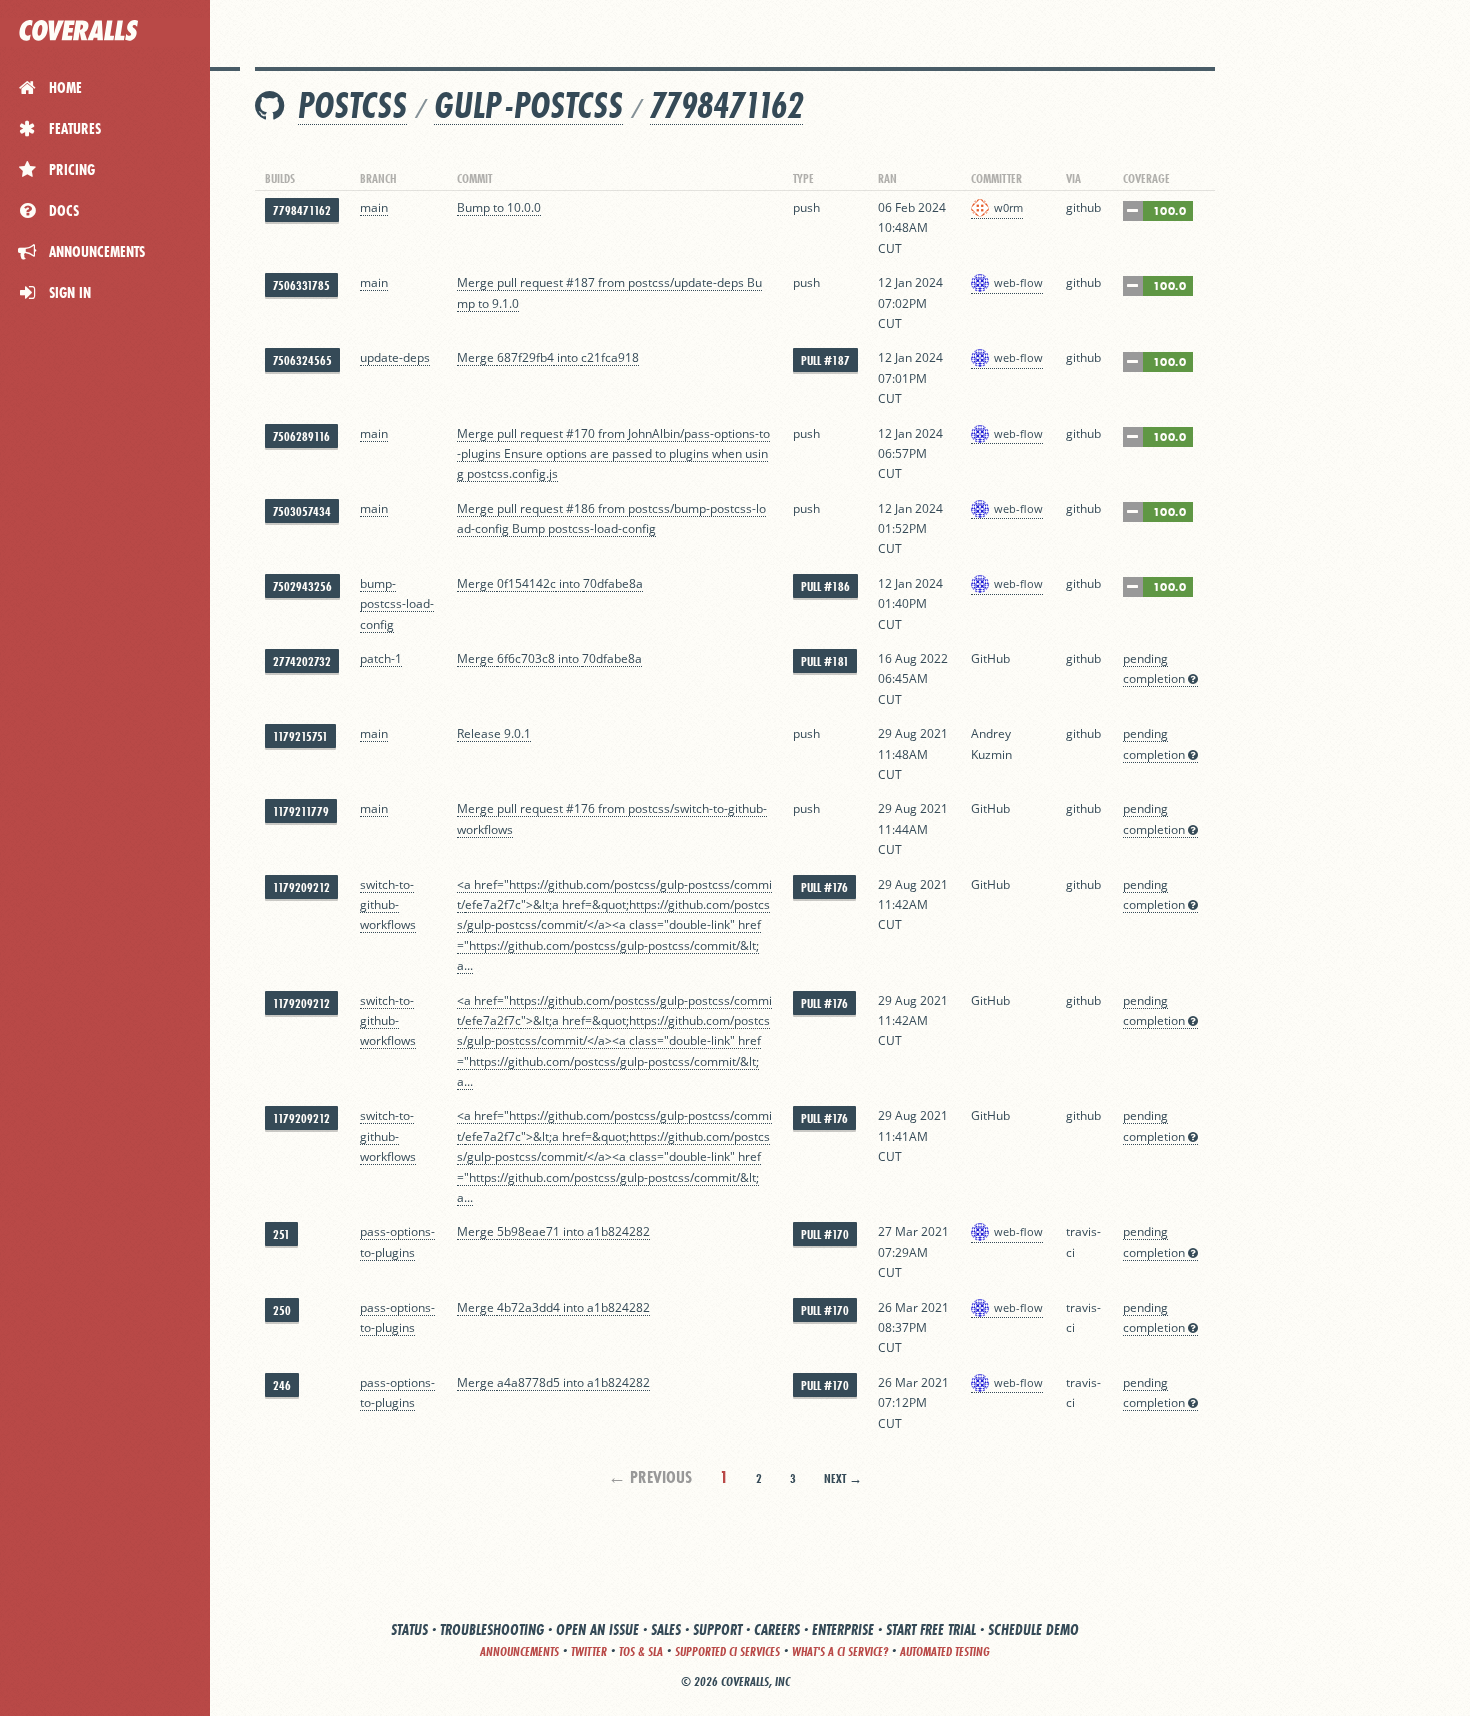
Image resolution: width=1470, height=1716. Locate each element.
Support (717, 1629)
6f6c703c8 (526, 658)
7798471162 (726, 105)
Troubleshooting (492, 1629)
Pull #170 (825, 1234)
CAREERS (777, 1629)
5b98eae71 (528, 1231)
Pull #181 (825, 661)
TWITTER (589, 1651)
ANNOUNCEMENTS (519, 1651)
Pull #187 (825, 360)
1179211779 (301, 811)
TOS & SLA (641, 1651)
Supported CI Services (727, 1651)
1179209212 (301, 887)
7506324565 (302, 360)
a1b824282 (618, 1231)
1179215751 (300, 736)
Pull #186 (825, 586)
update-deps (395, 357)
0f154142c (526, 583)
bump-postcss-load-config (397, 604)
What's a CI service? (840, 1651)
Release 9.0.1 (494, 733)
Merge (477, 357)
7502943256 (302, 586)
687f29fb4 (525, 357)
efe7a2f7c (493, 904)
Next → (843, 1478)
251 (281, 1234)
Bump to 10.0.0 (499, 207)
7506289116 (301, 436)
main (374, 207)
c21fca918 (610, 357)
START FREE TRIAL (931, 1629)
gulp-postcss (528, 105)
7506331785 (301, 285)
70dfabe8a (613, 583)
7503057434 (302, 511)
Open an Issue (597, 1629)
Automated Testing (945, 1651)
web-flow (1018, 282)
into (567, 357)
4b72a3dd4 (528, 1307)
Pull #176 (824, 887)
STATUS (409, 1629)
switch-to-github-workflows (388, 905)
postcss (352, 105)
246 (282, 1385)
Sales (666, 1629)
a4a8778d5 (528, 1382)
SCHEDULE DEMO (1033, 1629)
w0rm (1008, 207)
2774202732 (302, 661)
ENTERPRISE (843, 1629)
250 (282, 1310)
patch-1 (381, 658)
